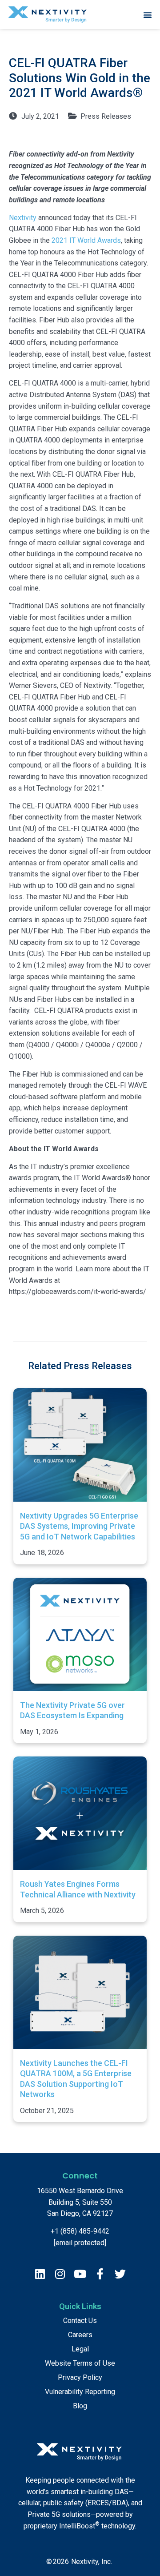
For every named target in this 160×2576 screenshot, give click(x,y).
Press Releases (106, 116)
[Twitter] (120, 2274)
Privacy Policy (80, 2377)
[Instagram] (60, 2274)
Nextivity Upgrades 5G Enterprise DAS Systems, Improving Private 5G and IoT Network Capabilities (79, 1526)
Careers (80, 2335)
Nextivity (23, 218)
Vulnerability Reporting (80, 2392)
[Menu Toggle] (148, 15)
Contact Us (80, 2321)
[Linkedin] (40, 2274)
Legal (80, 2349)
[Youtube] (80, 2274)
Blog (80, 2406)
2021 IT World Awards (86, 240)
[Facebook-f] (100, 2274)
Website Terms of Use (80, 2363)
